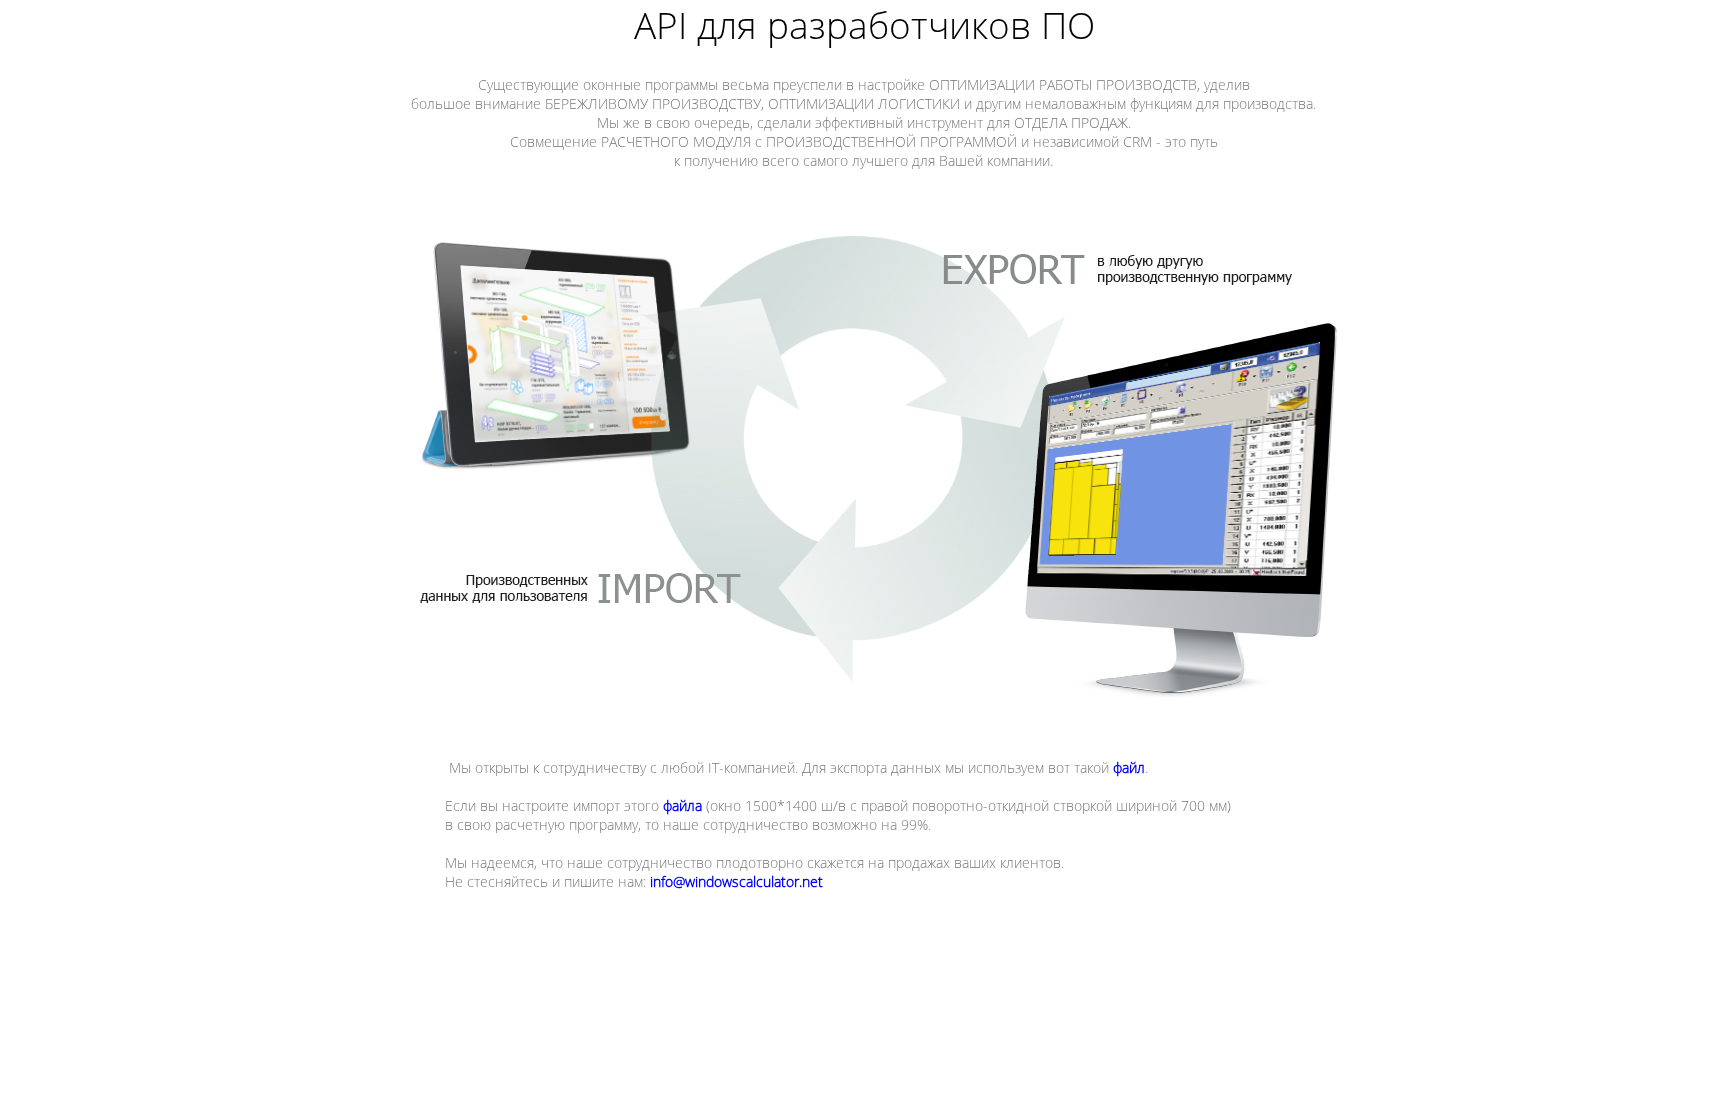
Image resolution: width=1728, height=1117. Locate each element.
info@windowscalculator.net (736, 881)
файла (682, 805)
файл (1129, 767)
